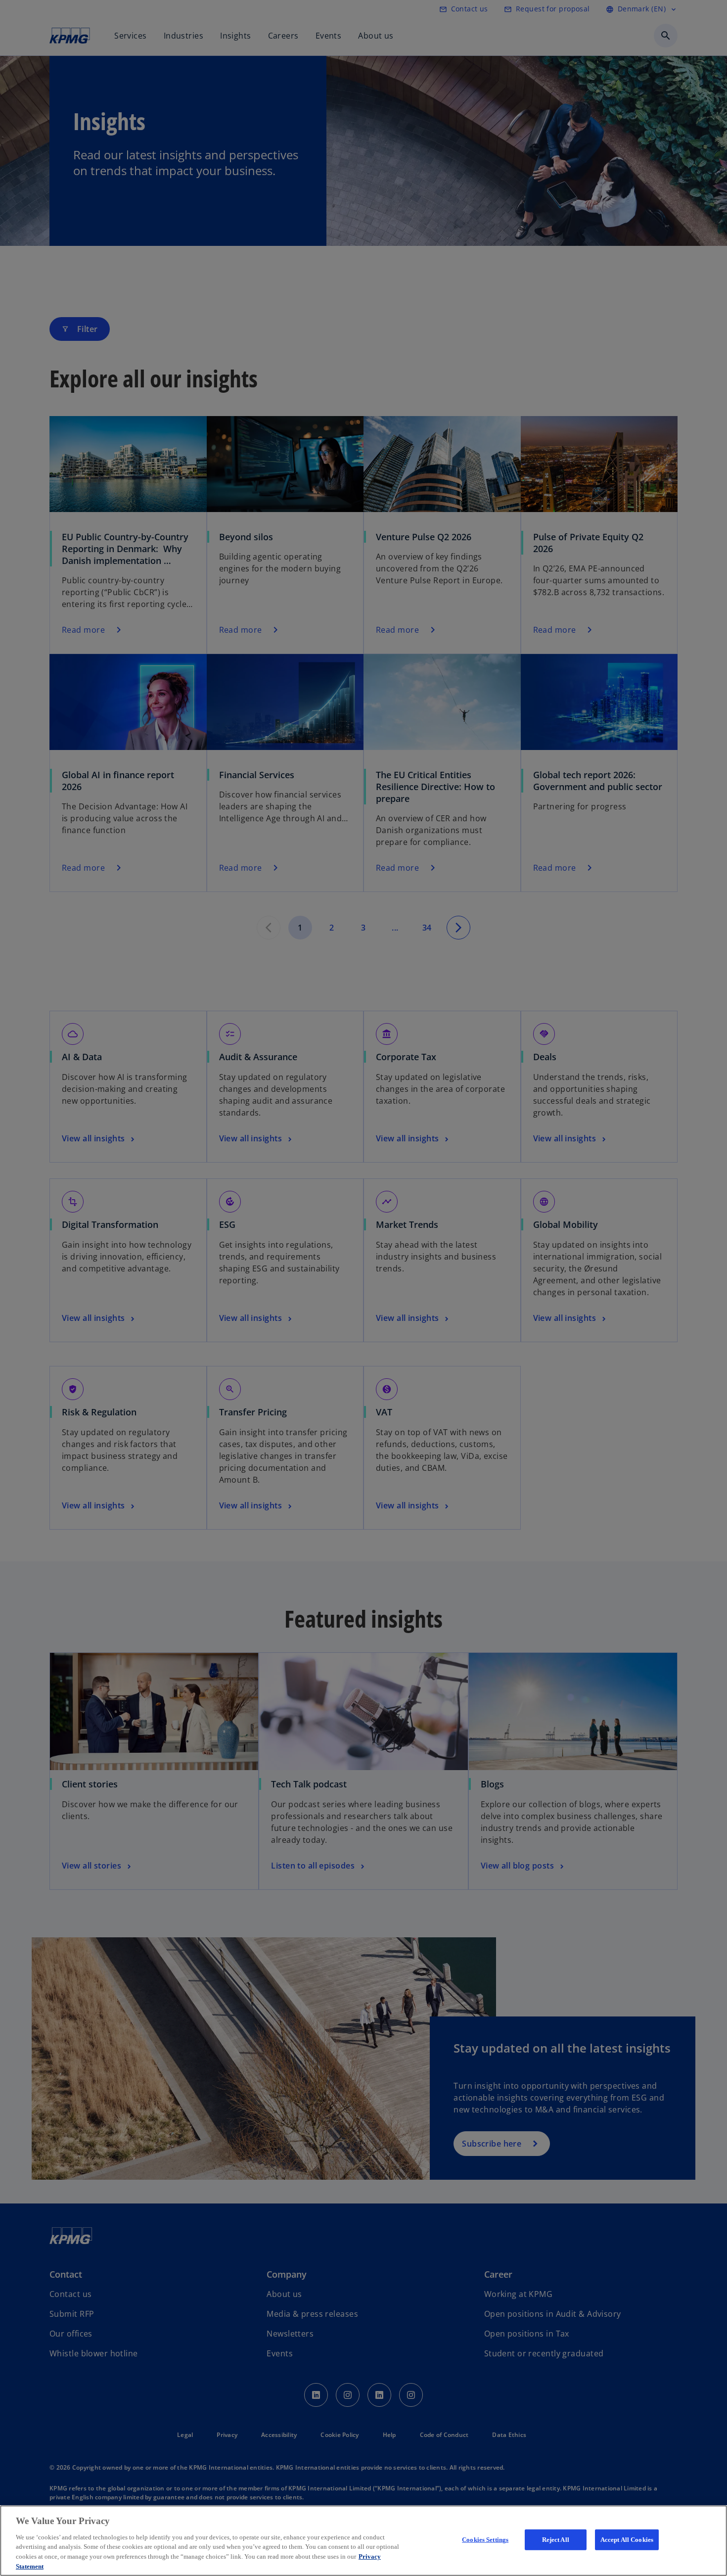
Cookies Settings (485, 2540)
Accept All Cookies (627, 2540)
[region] (363, 2541)
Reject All (556, 2540)
